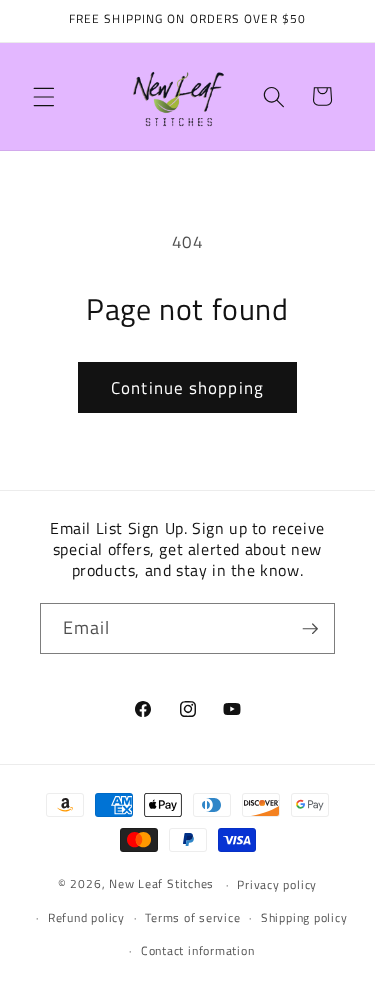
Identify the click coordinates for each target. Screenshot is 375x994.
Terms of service (192, 917)
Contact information (198, 950)
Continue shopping (187, 387)
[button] (44, 96)
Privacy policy (277, 884)
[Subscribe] (310, 629)
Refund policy (86, 917)
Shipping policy (304, 917)
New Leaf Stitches (161, 884)
